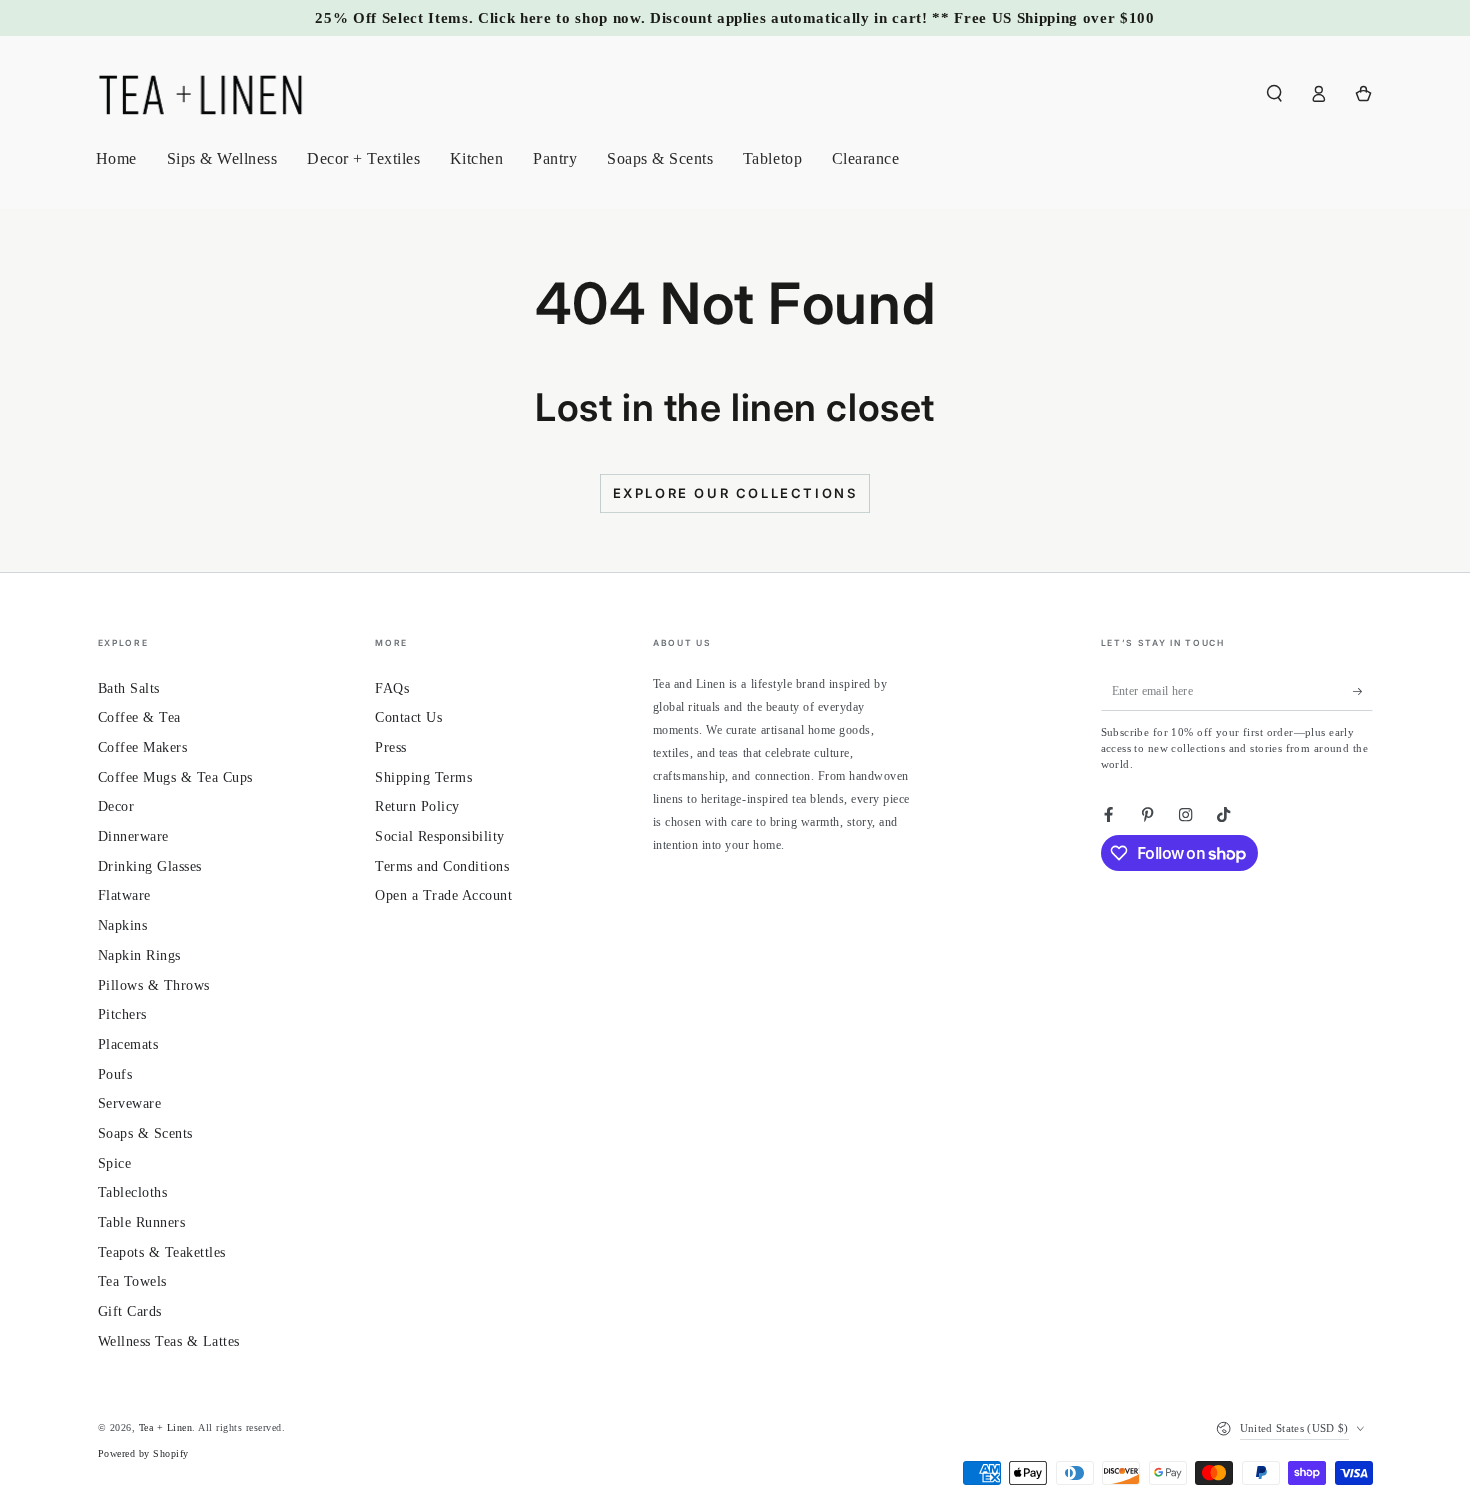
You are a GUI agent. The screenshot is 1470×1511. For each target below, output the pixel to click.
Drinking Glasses (150, 866)
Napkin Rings (139, 955)
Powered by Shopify (143, 1453)
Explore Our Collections (735, 493)
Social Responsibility (440, 836)
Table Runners (142, 1222)
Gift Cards (130, 1311)
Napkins (123, 925)
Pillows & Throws (154, 985)
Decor (116, 806)
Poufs (115, 1074)
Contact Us (408, 717)
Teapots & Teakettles (162, 1252)
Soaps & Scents (145, 1133)
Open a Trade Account (443, 895)
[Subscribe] (1363, 691)
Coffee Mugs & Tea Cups (175, 777)
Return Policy (417, 806)
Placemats (128, 1044)
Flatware (124, 895)
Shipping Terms (423, 777)
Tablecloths (133, 1192)
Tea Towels (132, 1281)
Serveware (130, 1103)
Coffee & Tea (139, 717)
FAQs (392, 688)
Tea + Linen (166, 1427)
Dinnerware (133, 836)
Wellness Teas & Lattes (169, 1341)
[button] (1275, 93)
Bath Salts (129, 688)
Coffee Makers (143, 747)
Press (391, 747)
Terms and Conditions (442, 866)
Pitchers (122, 1014)
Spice (115, 1163)
